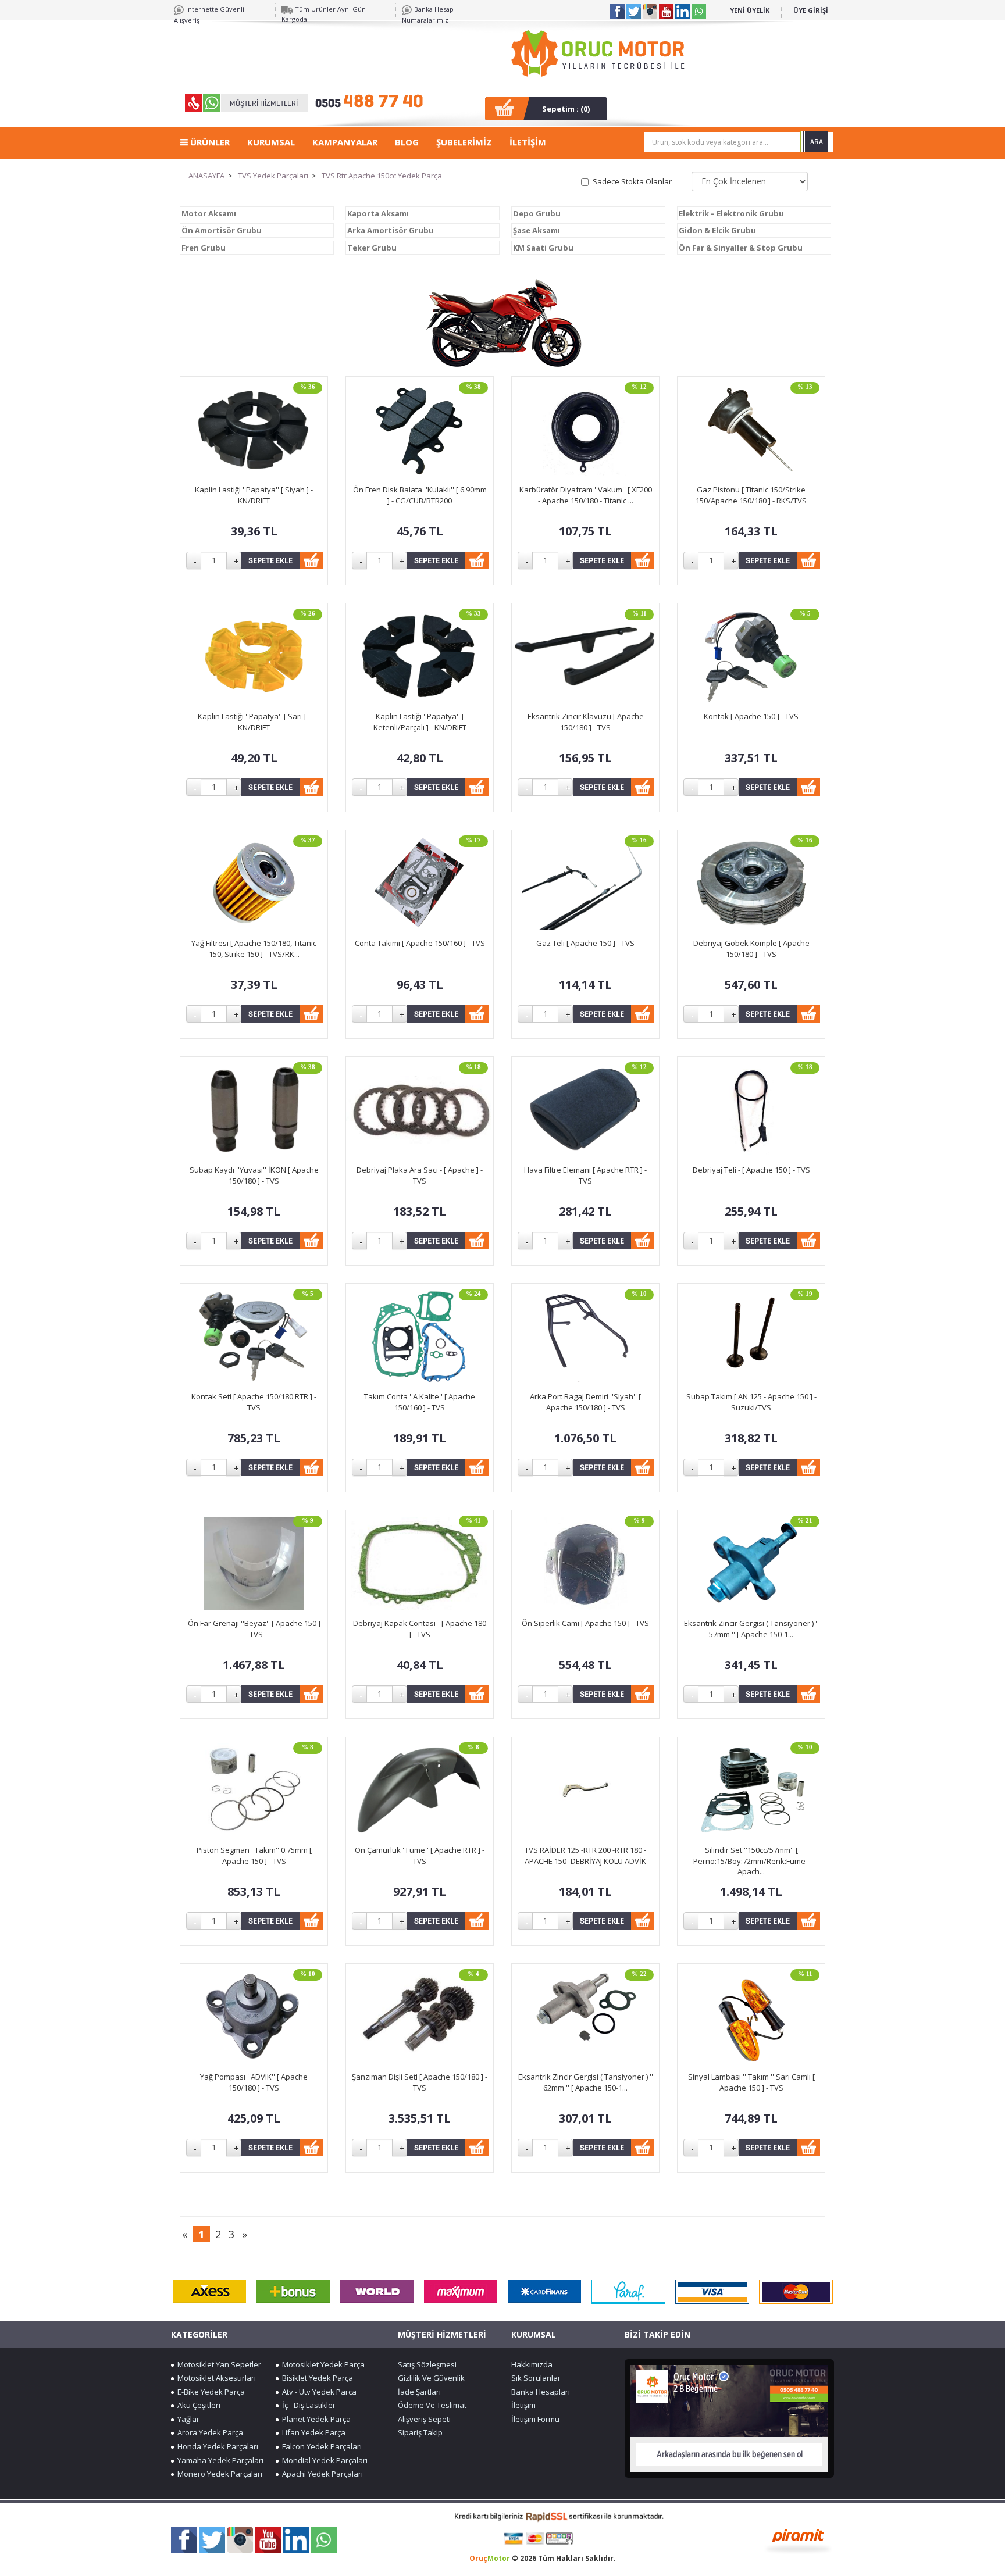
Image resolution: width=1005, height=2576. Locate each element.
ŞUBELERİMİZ (464, 142)
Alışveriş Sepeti (424, 2419)
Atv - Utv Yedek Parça (318, 2392)
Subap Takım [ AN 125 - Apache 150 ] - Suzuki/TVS (751, 1402)
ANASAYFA (206, 176)
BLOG (407, 142)
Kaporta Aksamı (378, 213)
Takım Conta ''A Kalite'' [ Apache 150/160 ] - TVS (420, 1402)
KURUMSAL (271, 142)
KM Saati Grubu (543, 248)
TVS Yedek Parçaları (273, 176)
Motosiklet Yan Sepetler (218, 2364)
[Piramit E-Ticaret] (798, 2540)
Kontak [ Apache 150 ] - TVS (751, 716)
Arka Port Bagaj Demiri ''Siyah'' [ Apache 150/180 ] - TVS (585, 1402)
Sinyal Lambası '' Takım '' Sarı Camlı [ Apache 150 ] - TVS (751, 2082)
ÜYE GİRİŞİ (811, 10)
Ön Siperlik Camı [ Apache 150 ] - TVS (585, 1623)
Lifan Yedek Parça (312, 2432)
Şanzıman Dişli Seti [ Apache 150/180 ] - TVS (420, 2082)
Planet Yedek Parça (315, 2419)
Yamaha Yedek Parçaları (219, 2460)
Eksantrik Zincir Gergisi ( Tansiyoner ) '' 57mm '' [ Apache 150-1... (751, 1629)
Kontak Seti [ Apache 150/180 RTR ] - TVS (254, 1402)
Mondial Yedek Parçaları (323, 2460)
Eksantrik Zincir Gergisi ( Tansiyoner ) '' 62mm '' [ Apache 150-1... (586, 2082)
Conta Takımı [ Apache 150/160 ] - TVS (420, 943)
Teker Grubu (372, 248)
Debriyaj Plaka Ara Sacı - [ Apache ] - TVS (420, 1175)
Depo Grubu (537, 213)
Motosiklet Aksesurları (215, 2378)
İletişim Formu (535, 2419)
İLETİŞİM (528, 142)
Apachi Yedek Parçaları (321, 2474)
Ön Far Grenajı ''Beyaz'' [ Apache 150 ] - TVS (254, 1629)
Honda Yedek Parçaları (216, 2446)
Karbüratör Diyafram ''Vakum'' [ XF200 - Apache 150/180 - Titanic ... (586, 495)
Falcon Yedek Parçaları (320, 2446)
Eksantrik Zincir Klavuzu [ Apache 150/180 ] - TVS (586, 722)
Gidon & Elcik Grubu (717, 230)
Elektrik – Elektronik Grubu (731, 213)
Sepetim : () (566, 109)
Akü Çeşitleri (197, 2405)
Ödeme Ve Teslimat (432, 2405)
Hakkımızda (532, 2364)
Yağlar (187, 2419)
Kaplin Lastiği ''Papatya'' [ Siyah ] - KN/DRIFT (254, 495)
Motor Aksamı (209, 213)
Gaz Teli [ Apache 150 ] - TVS (585, 943)
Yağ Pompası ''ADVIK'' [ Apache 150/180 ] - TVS (254, 2082)
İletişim (523, 2405)
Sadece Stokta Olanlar (632, 181)
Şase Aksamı (537, 230)
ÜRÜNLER (209, 142)
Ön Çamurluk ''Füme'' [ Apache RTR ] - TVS (420, 1855)
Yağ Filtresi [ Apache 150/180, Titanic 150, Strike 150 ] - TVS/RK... (254, 948)
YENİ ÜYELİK (750, 10)
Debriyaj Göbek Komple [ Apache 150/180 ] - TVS (751, 948)
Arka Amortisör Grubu (391, 230)
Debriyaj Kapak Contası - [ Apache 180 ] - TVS (420, 1629)
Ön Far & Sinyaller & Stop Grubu (741, 248)
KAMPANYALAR (345, 142)
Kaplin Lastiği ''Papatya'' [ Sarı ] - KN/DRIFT (254, 722)
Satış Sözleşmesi (427, 2364)
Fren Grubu (204, 248)
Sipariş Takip (420, 2432)
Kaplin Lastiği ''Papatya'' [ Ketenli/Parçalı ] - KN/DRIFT (420, 722)
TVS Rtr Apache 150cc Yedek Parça (382, 176)
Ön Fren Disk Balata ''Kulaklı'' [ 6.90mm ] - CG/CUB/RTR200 (420, 495)
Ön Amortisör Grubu (222, 230)
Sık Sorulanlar (536, 2378)
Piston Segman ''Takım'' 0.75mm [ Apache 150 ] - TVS (254, 1855)
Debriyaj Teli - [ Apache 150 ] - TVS (751, 1170)
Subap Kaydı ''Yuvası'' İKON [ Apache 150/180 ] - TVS (254, 1175)
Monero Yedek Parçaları (218, 2474)
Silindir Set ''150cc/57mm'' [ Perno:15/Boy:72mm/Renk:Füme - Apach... (751, 1861)
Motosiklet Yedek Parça (322, 2364)
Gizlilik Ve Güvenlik (431, 2378)
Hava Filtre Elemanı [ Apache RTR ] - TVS (585, 1175)
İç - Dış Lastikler (307, 2405)
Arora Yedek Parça (209, 2432)
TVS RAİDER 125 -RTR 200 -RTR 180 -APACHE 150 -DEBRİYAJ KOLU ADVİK (585, 1855)
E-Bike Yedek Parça (209, 2392)
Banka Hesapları (541, 2392)
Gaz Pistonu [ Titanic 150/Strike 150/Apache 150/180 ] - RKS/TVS (751, 495)
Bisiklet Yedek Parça (316, 2378)
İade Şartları (419, 2392)
